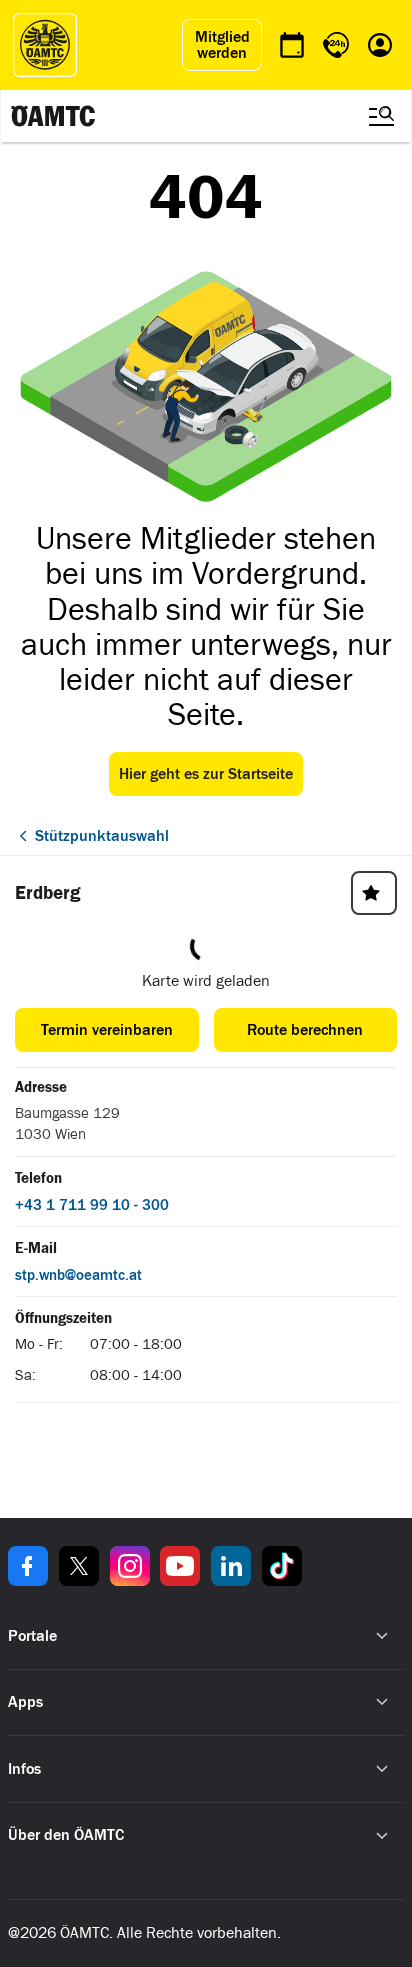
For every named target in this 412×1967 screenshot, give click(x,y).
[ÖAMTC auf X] (79, 1566)
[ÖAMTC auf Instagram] (130, 1566)
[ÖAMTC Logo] (45, 45)
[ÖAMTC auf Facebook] (28, 1566)
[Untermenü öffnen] (382, 1636)
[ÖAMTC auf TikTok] (282, 1566)
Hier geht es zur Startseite (206, 774)
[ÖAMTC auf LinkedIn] (231, 1566)
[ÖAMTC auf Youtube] (180, 1566)
